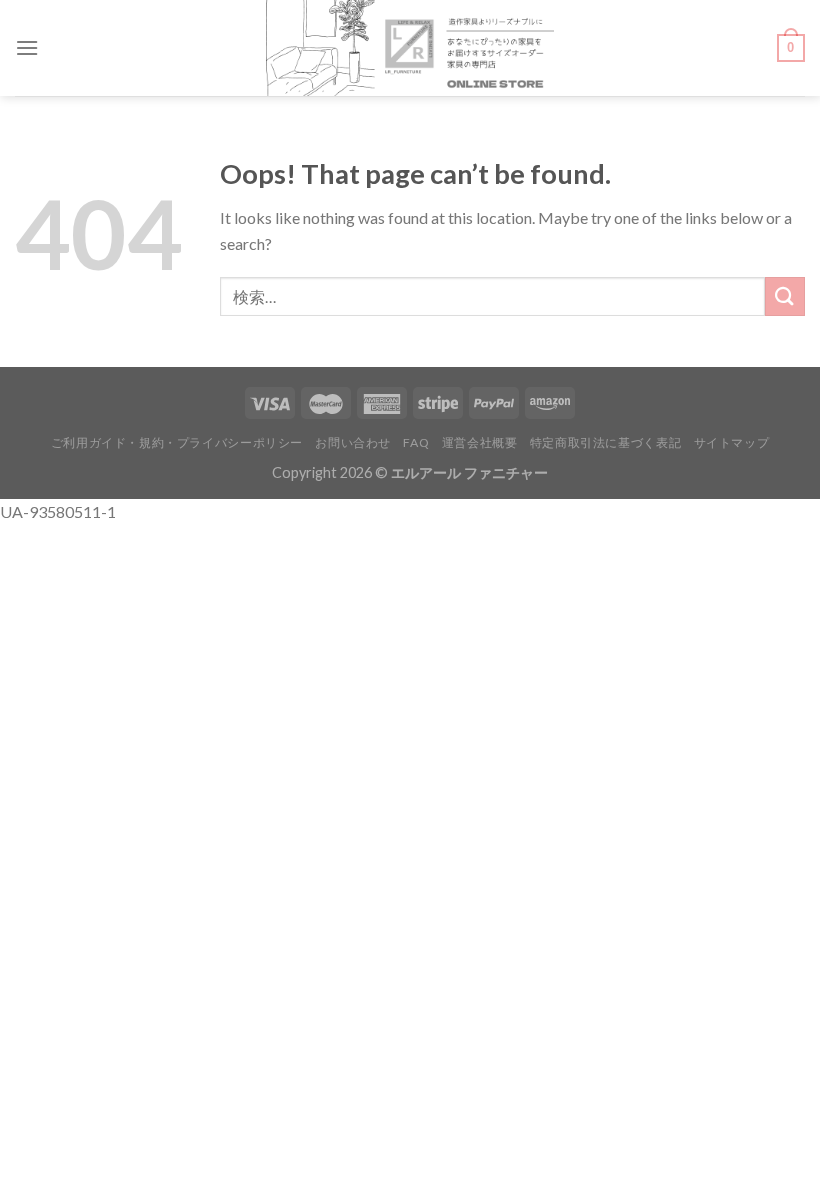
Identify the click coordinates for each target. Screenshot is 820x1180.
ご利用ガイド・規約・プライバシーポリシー (177, 442)
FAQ (416, 442)
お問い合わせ (353, 442)
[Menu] (27, 47)
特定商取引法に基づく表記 (605, 442)
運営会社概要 (480, 442)
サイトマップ (732, 442)
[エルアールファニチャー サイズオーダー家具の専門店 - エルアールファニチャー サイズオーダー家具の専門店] (410, 48)
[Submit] (785, 296)
